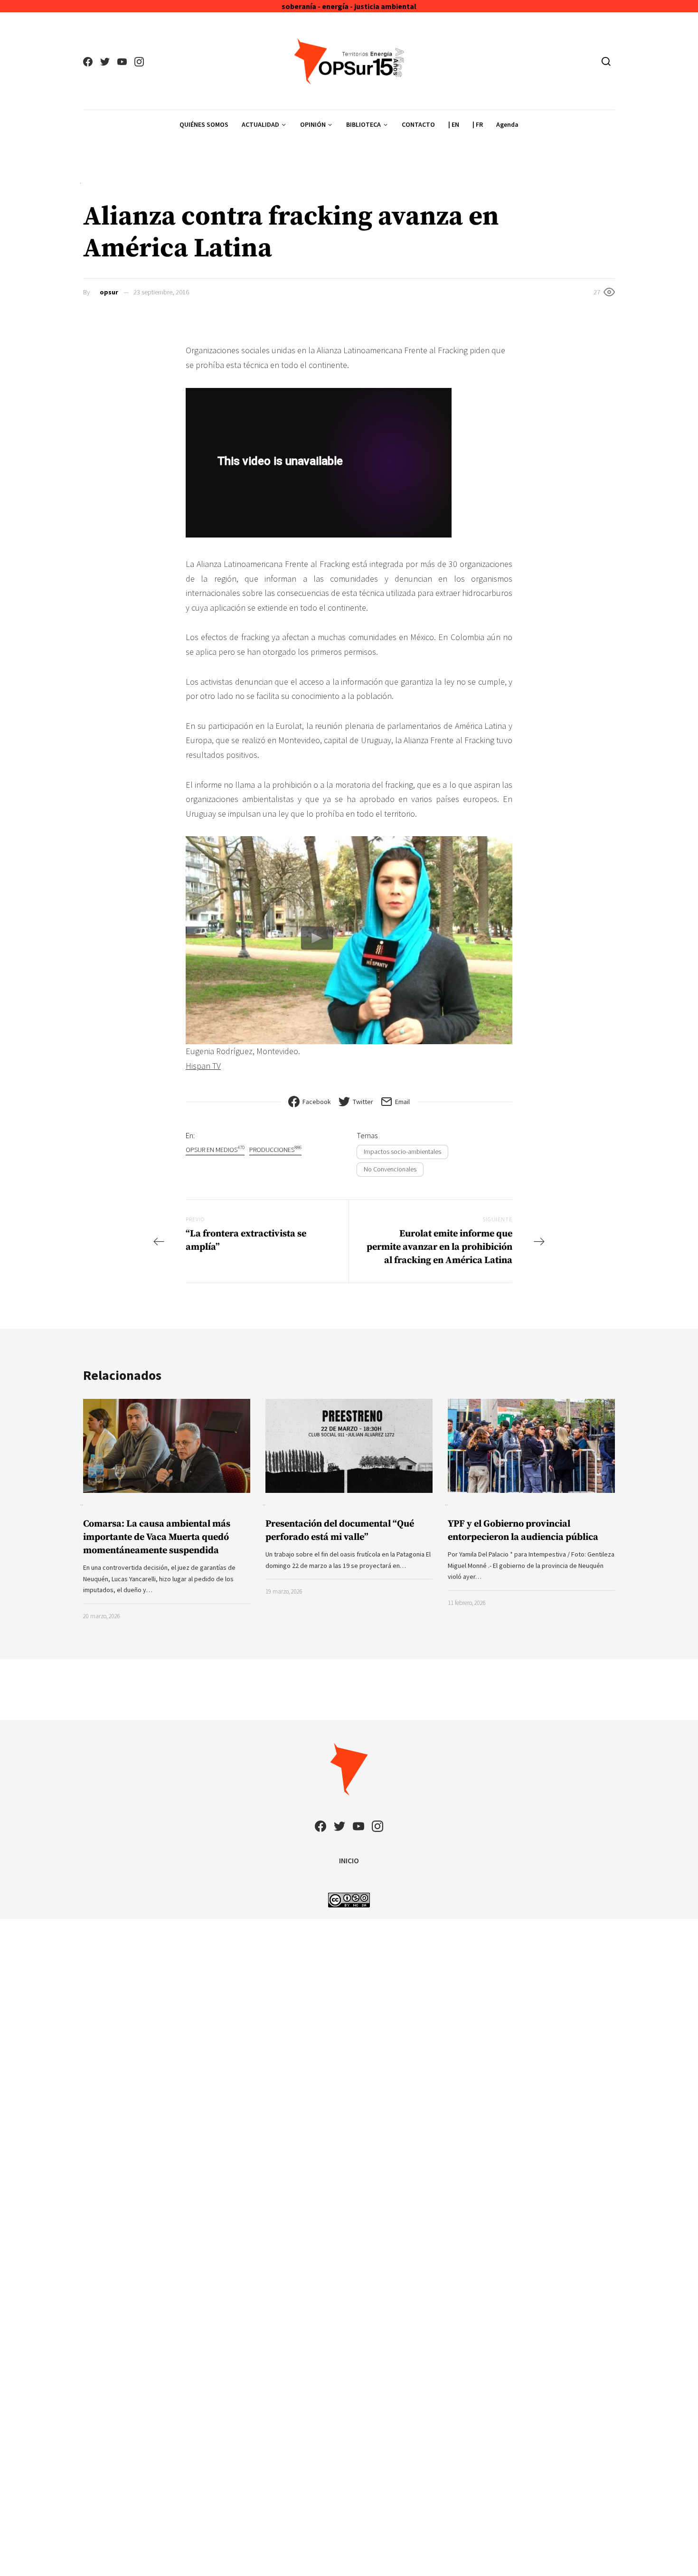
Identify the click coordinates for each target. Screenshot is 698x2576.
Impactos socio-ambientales (402, 1151)
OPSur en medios (215, 1149)
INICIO (349, 1860)
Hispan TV (203, 1066)
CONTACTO (418, 124)
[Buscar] (606, 61)
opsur (109, 292)
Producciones (275, 1149)
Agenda (507, 124)
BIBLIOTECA (363, 124)
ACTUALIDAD (260, 124)
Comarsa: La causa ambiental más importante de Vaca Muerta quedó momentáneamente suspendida (157, 1537)
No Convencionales (390, 1169)
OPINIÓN (313, 124)
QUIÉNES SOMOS (204, 124)
